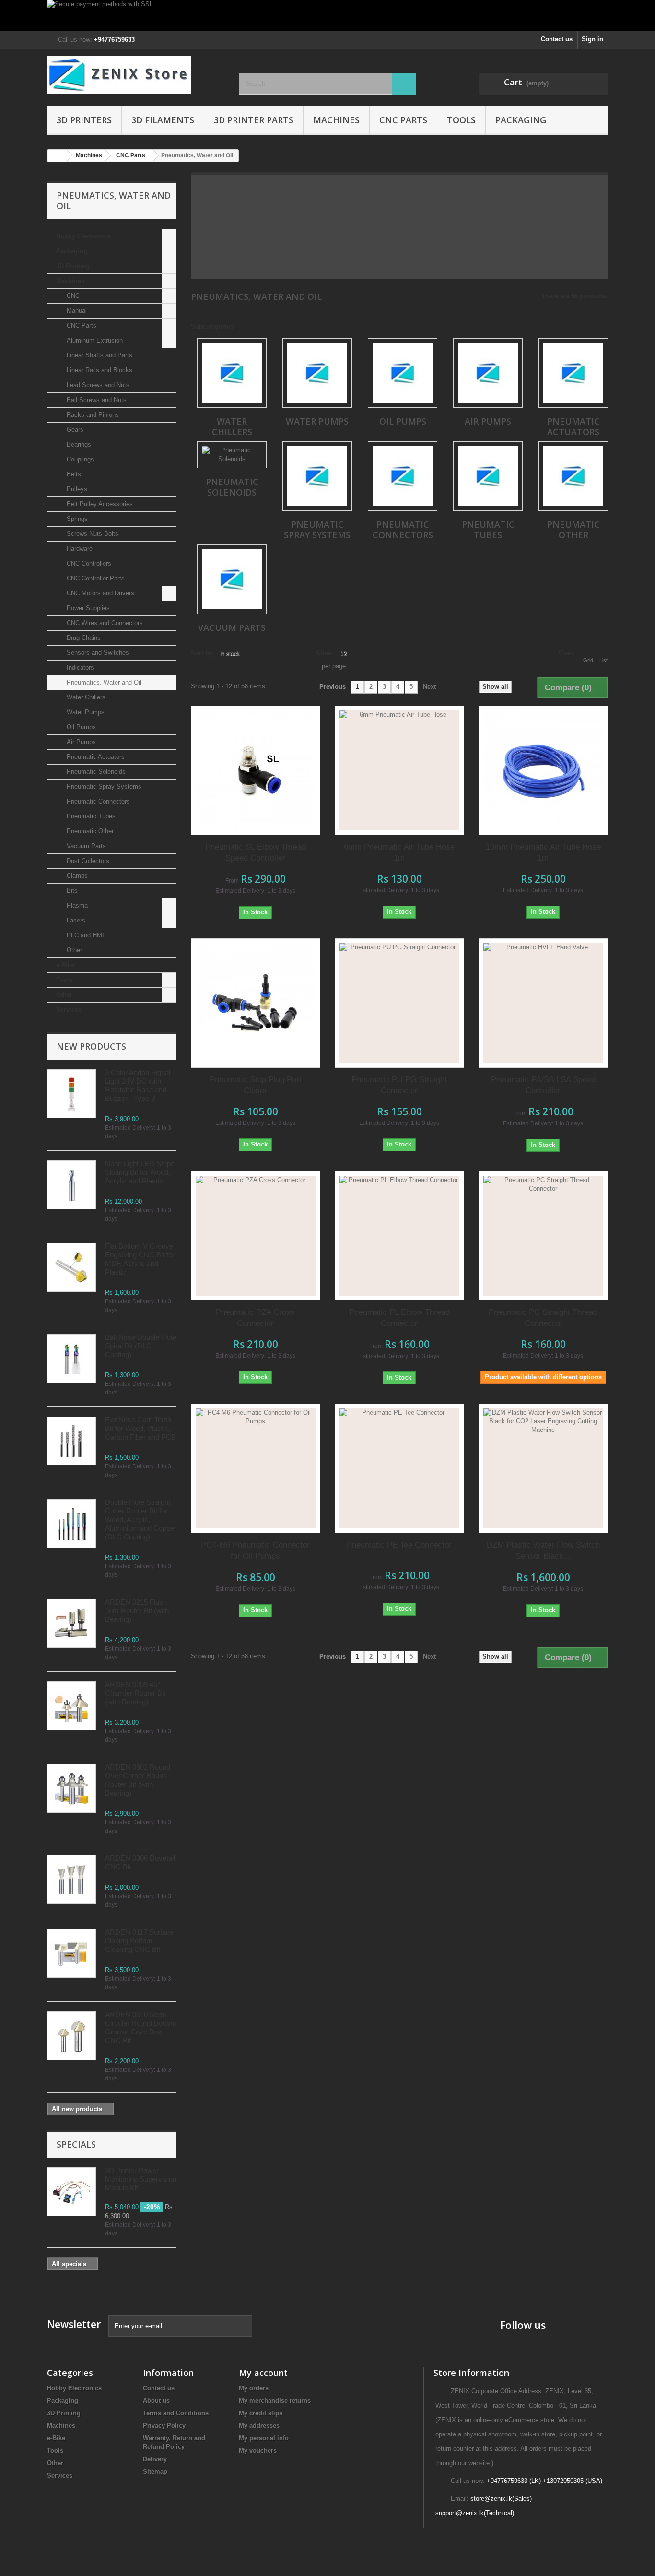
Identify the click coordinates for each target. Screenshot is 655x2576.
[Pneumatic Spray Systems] (317, 476)
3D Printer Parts (254, 120)
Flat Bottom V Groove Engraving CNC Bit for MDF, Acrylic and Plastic (140, 1259)
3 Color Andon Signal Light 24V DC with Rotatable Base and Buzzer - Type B (138, 1085)
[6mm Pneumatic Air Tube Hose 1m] (399, 770)
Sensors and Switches (97, 653)
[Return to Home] (57, 156)
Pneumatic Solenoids (95, 772)
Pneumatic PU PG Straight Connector (399, 1085)
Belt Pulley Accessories (99, 504)
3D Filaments (163, 120)
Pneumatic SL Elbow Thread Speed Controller (256, 852)
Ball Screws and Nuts (96, 400)
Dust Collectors (87, 861)
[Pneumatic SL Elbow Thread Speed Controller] (256, 770)
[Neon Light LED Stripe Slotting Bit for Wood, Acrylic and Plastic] (71, 1185)
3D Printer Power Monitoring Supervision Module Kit (141, 2179)
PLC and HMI (84, 935)
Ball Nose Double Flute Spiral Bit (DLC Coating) (141, 1346)
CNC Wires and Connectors (104, 623)
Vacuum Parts (85, 846)
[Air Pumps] (488, 373)
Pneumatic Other (89, 831)
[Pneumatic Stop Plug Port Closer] (256, 1003)
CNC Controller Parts (95, 578)
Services (69, 1010)
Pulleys (76, 489)
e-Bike (65, 965)
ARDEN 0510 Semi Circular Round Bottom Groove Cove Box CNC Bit (141, 2027)
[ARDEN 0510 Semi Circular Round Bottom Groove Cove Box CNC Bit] (71, 2036)
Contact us (557, 39)
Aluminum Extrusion (94, 340)
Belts (73, 474)
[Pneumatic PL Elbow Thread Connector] (399, 1236)
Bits (71, 891)
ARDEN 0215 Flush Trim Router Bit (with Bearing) (137, 1611)
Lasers (75, 920)
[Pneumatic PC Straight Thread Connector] (543, 1236)
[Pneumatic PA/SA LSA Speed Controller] (543, 1003)
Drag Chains (83, 638)
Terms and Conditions (176, 2413)
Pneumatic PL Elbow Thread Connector (399, 1318)
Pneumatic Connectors (97, 801)
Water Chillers (85, 697)
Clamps (76, 876)
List (603, 660)
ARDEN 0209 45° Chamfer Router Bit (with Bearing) (135, 1693)
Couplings (79, 459)
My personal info (264, 2438)
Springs (76, 519)
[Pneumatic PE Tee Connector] (399, 1468)
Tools (461, 120)
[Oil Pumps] (403, 373)
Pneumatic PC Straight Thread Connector (543, 1318)
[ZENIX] (136, 75)
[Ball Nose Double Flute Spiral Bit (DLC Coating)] (71, 1359)
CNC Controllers (88, 563)
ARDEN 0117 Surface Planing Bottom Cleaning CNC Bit (139, 1941)
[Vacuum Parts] (232, 579)
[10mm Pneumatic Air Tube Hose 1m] (543, 770)
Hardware (79, 549)
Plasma (76, 905)
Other (73, 950)
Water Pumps (85, 712)
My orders (254, 2388)
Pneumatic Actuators (95, 757)
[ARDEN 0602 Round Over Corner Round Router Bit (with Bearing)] (71, 1788)
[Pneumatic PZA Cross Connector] (256, 1236)
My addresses (259, 2426)
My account (263, 2373)
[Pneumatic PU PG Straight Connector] (399, 1003)
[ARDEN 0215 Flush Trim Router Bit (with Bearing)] (71, 1623)
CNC (72, 296)
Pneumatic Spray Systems (103, 786)
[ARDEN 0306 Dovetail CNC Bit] (71, 1879)
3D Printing (73, 266)
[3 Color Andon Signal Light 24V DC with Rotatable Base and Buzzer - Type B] (71, 1094)
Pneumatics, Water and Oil (103, 682)
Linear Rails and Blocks (99, 370)
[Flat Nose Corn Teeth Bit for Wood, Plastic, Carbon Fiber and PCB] (71, 1441)
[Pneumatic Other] (573, 476)
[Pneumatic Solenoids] (232, 455)
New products (91, 1046)
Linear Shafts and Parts (99, 355)
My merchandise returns (275, 2401)
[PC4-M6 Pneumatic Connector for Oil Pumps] (256, 1468)
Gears (74, 430)
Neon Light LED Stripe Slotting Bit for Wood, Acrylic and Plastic (140, 1172)
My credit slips (261, 2413)
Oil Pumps (80, 727)
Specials (76, 2144)
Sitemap (155, 2472)
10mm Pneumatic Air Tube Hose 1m (543, 852)
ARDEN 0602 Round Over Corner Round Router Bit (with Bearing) (138, 1780)
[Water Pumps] (317, 373)
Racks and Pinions (92, 415)
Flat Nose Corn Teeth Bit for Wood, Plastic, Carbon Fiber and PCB (140, 1428)
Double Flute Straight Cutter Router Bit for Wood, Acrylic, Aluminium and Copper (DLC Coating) (141, 1519)
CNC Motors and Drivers (99, 593)
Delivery (155, 2459)
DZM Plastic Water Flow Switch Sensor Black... (543, 1550)
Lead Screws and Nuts (97, 385)
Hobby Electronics (83, 236)
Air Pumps (80, 742)
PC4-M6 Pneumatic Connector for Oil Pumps (255, 1550)
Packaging (521, 120)
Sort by (202, 653)
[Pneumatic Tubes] (488, 476)
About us (156, 2401)
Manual (76, 311)
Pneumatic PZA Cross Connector (255, 1318)
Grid (588, 660)
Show (324, 653)
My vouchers (258, 2451)
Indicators (79, 668)
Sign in (592, 39)
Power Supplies (87, 608)
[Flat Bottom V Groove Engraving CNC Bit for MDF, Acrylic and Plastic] (71, 1267)
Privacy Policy (164, 2426)
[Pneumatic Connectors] (403, 476)
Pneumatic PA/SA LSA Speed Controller (543, 1085)
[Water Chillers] (232, 373)
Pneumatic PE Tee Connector (399, 1545)
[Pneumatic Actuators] (573, 373)
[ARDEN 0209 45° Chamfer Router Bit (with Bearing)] (71, 1706)
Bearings (78, 444)
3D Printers (84, 120)
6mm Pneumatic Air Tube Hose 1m (399, 852)
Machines (336, 120)
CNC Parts (403, 120)
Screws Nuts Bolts (92, 534)
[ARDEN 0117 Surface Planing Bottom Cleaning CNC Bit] (71, 1953)
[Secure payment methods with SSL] (327, 16)
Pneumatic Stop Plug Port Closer (256, 1085)
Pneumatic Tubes (90, 816)
